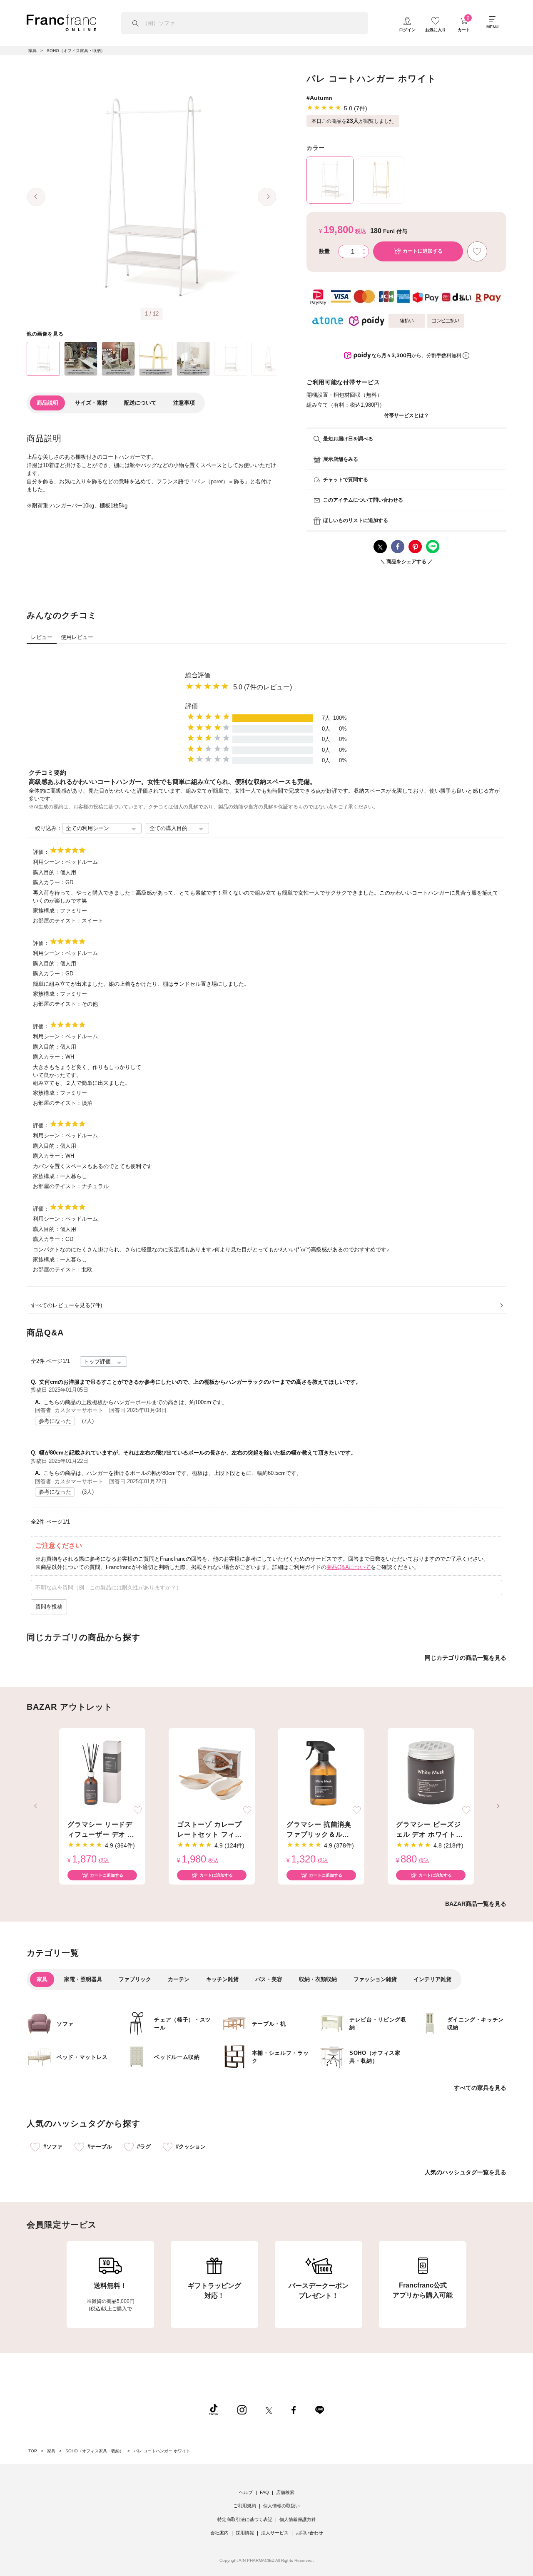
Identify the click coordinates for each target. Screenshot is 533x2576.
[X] (269, 2409)
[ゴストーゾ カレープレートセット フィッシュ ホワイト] (212, 1773)
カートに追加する (107, 1875)
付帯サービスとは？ (406, 415)
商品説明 (47, 403)
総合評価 (198, 675)
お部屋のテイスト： (57, 921)
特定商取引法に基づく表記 (245, 2519)
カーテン (179, 1979)
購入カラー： (49, 882)
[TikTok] (214, 2409)
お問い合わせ (309, 2533)
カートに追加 (423, 251)
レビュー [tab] (42, 637)
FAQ (264, 2492)
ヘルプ (246, 2492)
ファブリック (135, 1979)
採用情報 (245, 2533)
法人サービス (275, 2533)
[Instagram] (242, 2409)
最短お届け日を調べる (348, 439)
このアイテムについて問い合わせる (363, 500)
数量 (324, 251)
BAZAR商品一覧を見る (476, 1904)
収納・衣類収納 (318, 1979)
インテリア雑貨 (432, 1979)
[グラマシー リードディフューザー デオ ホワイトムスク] (102, 1773)
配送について (140, 403)
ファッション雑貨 (375, 1979)
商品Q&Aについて (349, 1567)
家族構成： (46, 911)
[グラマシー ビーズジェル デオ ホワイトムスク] (431, 1773)
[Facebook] (294, 2409)
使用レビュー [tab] (77, 637)
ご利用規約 (245, 2506)
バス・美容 (269, 1979)
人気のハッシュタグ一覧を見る (466, 2172)
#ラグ (144, 2147)
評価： (41, 852)
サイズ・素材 (91, 403)
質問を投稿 (49, 1607)
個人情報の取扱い (281, 2506)
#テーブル (100, 2147)
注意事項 (184, 403)
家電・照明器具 (83, 1979)
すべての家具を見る (480, 2088)
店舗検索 (285, 2492)
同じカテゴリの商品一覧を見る (466, 1658)
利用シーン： (49, 862)
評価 (192, 706)
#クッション (191, 2147)
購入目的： (46, 872)
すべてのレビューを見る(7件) (66, 1305)
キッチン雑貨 (222, 1979)
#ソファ (53, 2147)
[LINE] (319, 2409)
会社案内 (219, 2533)
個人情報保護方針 (298, 2519)
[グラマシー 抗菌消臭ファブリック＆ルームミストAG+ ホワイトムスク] (321, 1773)
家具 (42, 1979)
